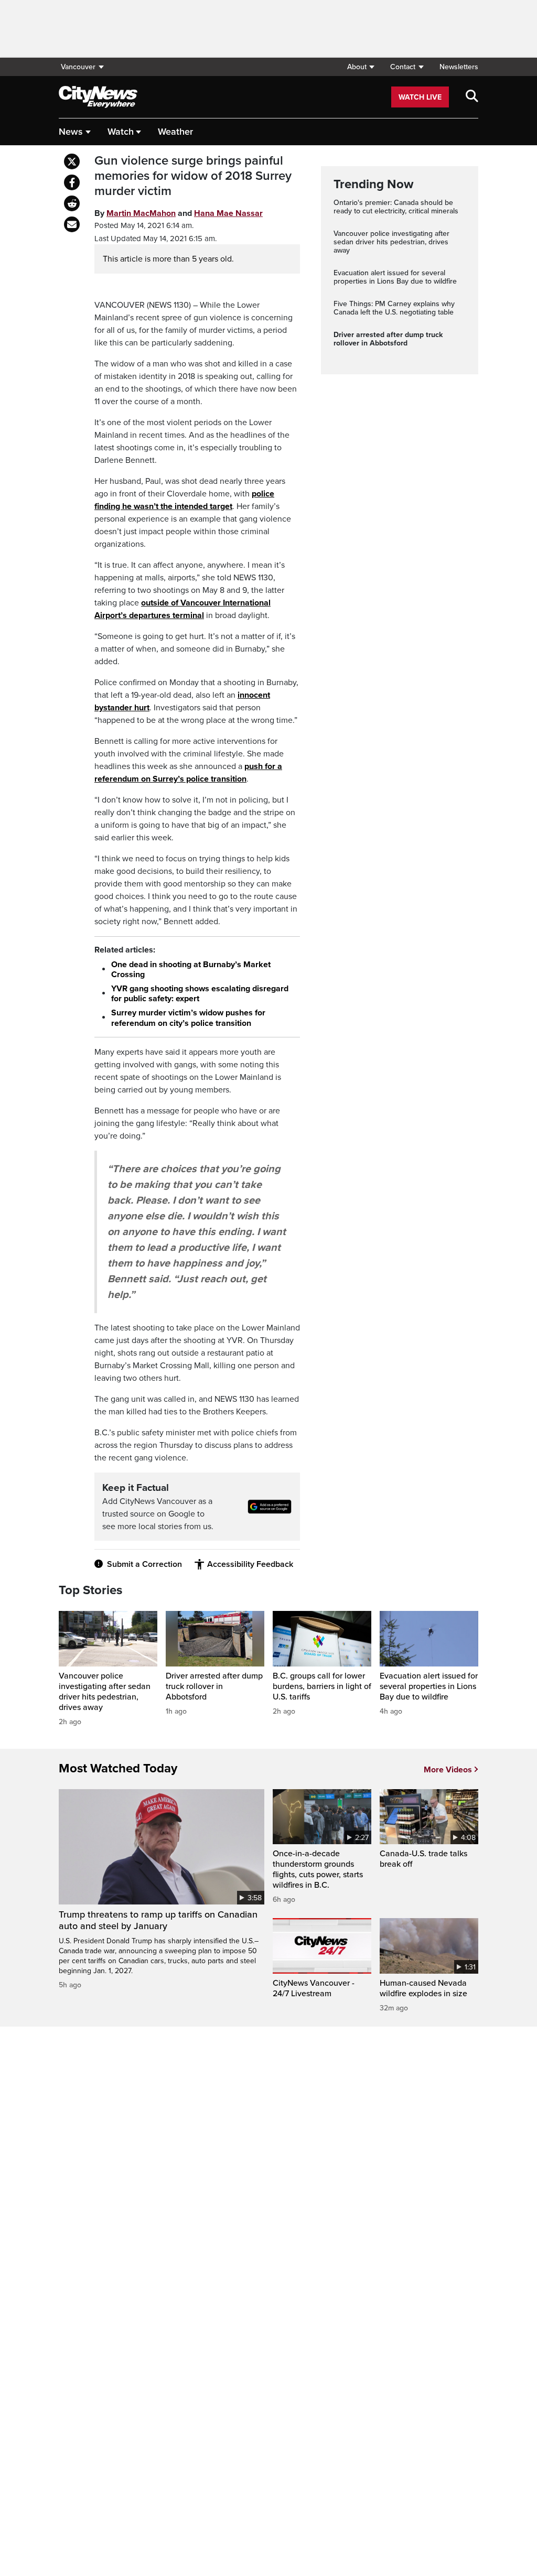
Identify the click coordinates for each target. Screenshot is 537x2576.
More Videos (448, 1770)
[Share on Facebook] (72, 182)
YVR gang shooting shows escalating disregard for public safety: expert (200, 994)
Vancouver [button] (78, 67)
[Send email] (72, 224)
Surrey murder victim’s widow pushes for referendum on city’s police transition (188, 1018)
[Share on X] (72, 161)
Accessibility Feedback (250, 1564)
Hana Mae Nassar (228, 213)
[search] (472, 97)
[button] (361, 67)
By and (179, 213)
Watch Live (420, 97)
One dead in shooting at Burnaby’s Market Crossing (191, 970)
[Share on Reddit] (72, 203)
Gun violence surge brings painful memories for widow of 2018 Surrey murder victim (193, 176)
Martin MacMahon (141, 213)
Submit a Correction (144, 1564)
